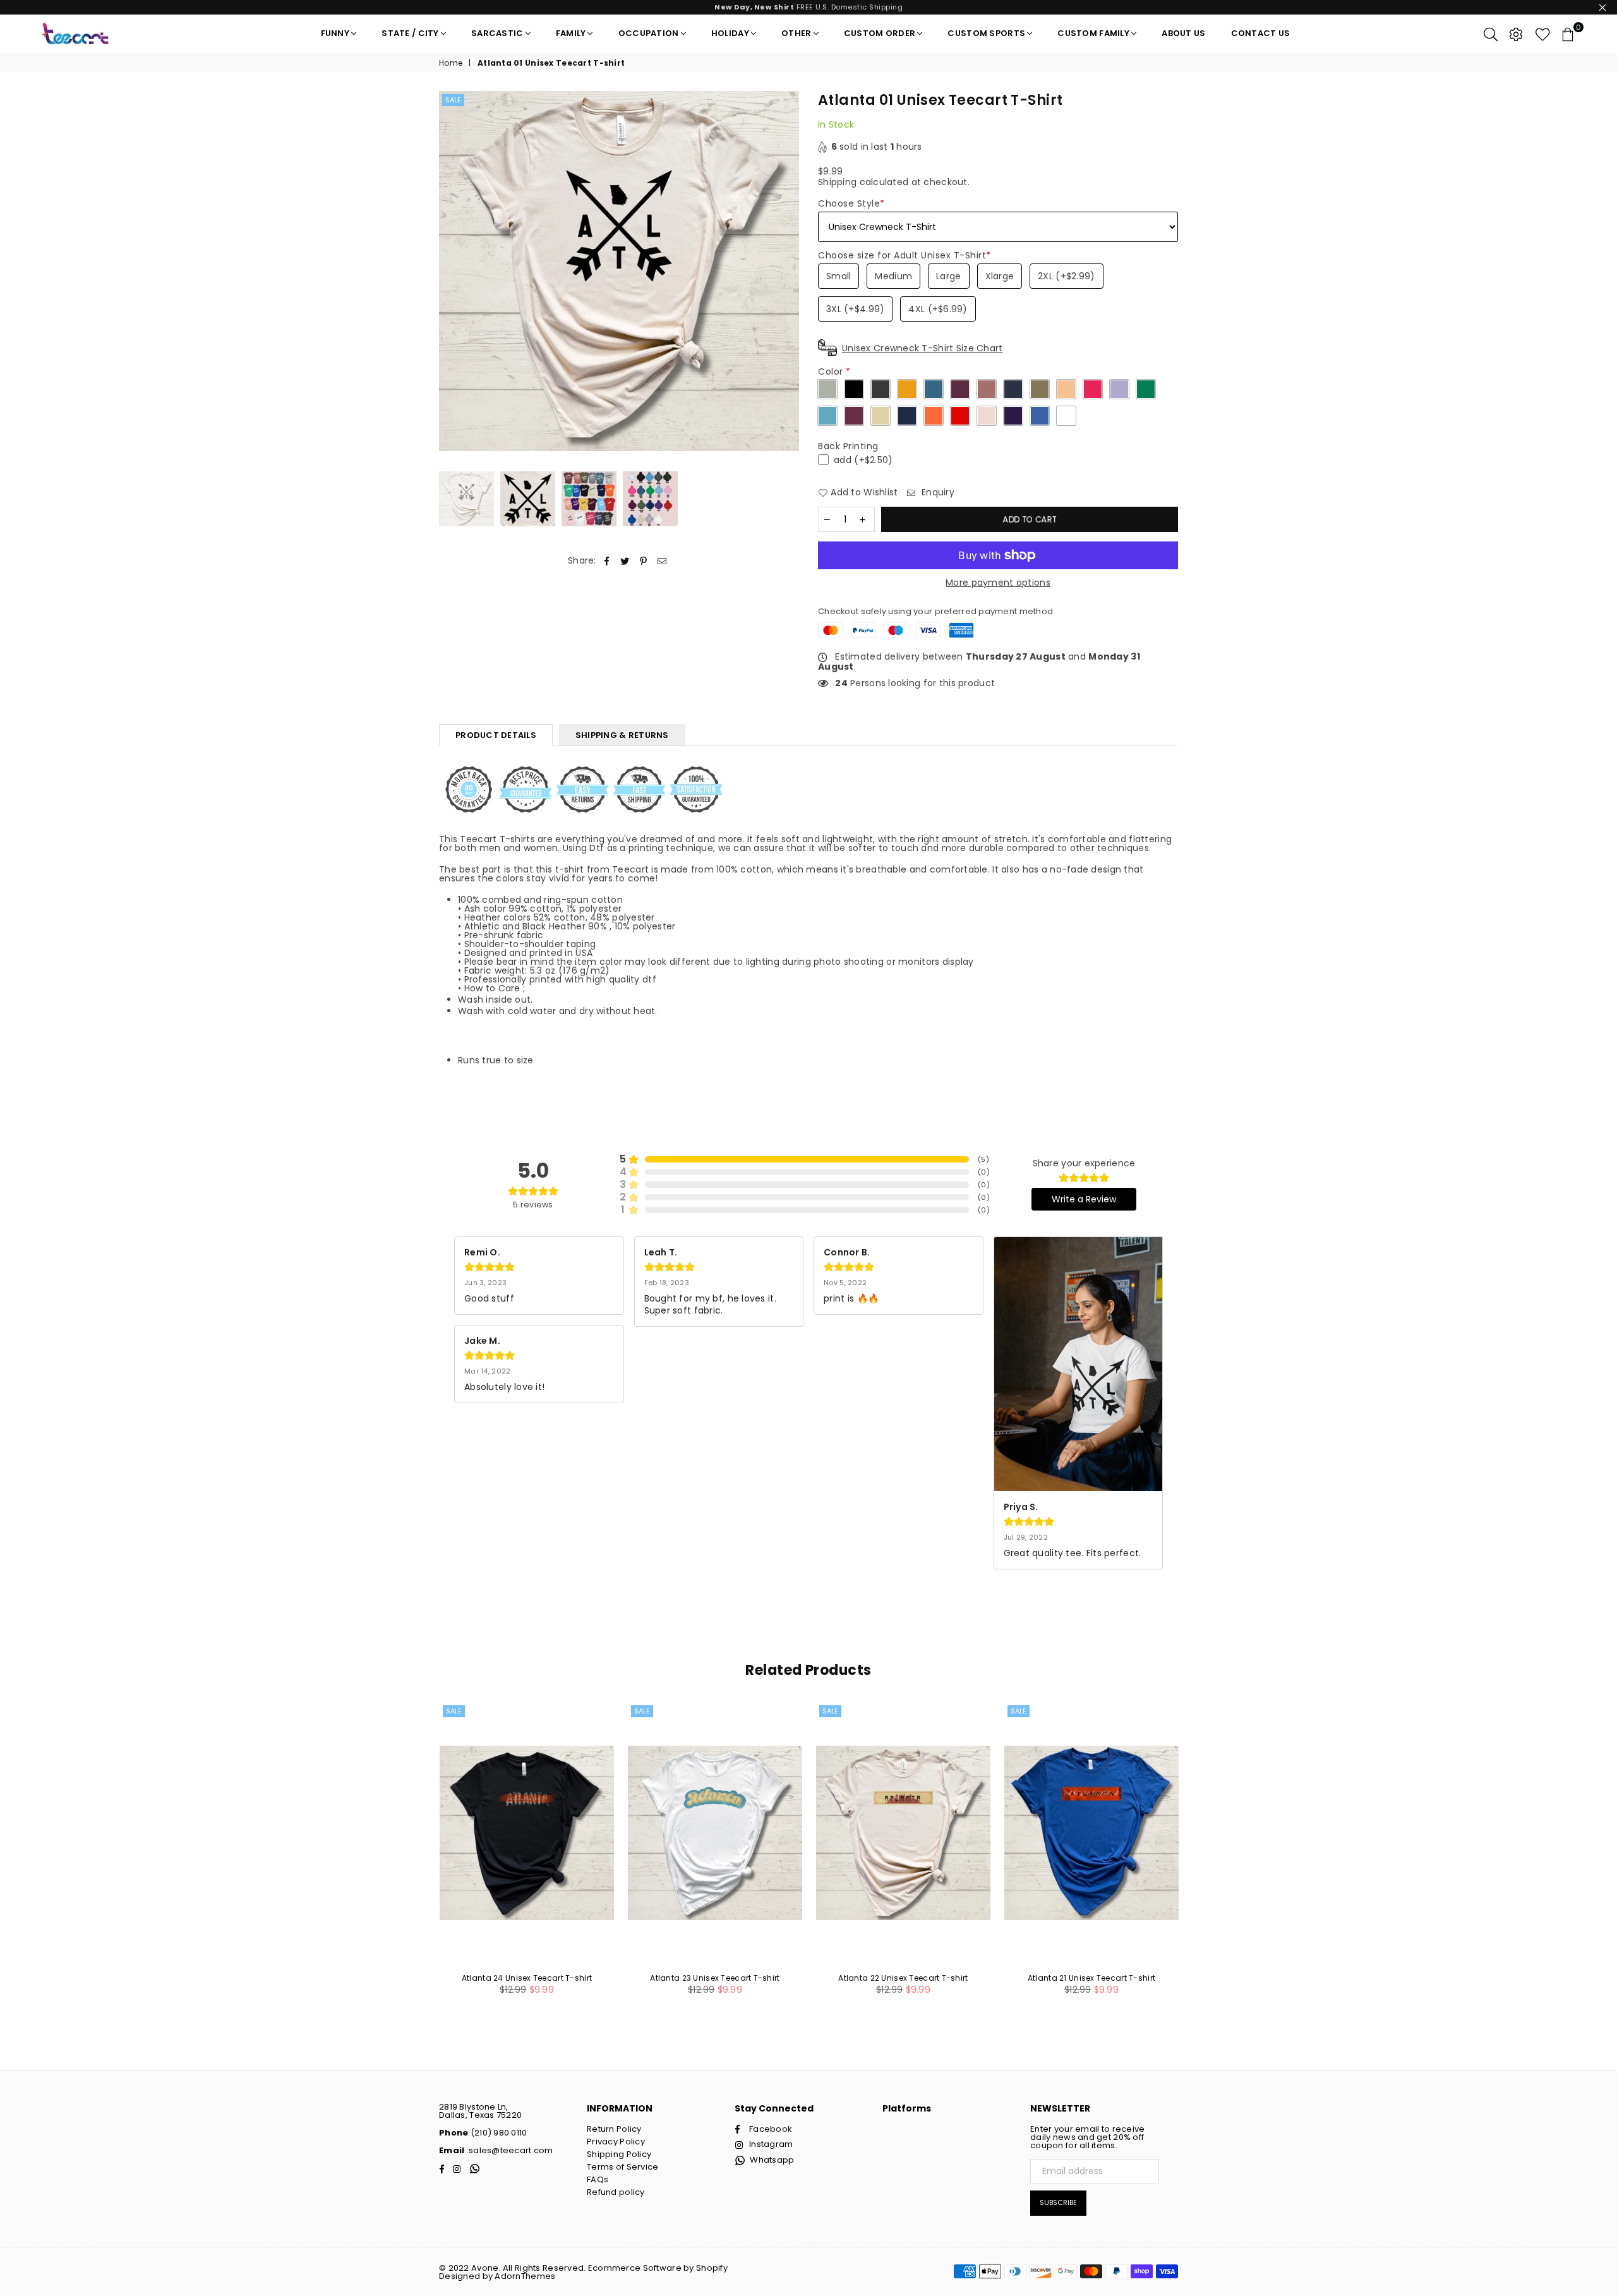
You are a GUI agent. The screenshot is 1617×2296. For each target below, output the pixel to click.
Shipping (837, 182)
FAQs (598, 2179)
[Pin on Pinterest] (644, 561)
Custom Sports (986, 33)
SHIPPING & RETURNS (622, 735)
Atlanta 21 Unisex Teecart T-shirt (1091, 1978)
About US (1183, 33)
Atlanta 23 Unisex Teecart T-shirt (715, 1978)
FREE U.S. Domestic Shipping (808, 7)
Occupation (649, 33)
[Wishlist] (1543, 33)
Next (788, 271)
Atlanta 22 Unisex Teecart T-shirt (903, 1978)
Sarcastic (497, 33)
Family (571, 33)
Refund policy (616, 2192)
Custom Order (880, 33)
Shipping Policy (619, 2154)
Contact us (1261, 33)
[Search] (1491, 33)
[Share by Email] (662, 561)
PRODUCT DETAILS (496, 735)
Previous (450, 271)
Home (451, 63)
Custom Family (1093, 33)
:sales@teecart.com (508, 2150)
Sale (453, 100)
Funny (335, 33)
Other (796, 33)
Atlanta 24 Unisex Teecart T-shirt (527, 1978)
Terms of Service (622, 2167)
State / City (410, 33)
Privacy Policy (616, 2142)
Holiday (730, 33)
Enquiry (937, 492)
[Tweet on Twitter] (625, 561)
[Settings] (1516, 33)
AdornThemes (525, 2276)
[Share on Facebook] (607, 561)
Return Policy (614, 2129)
